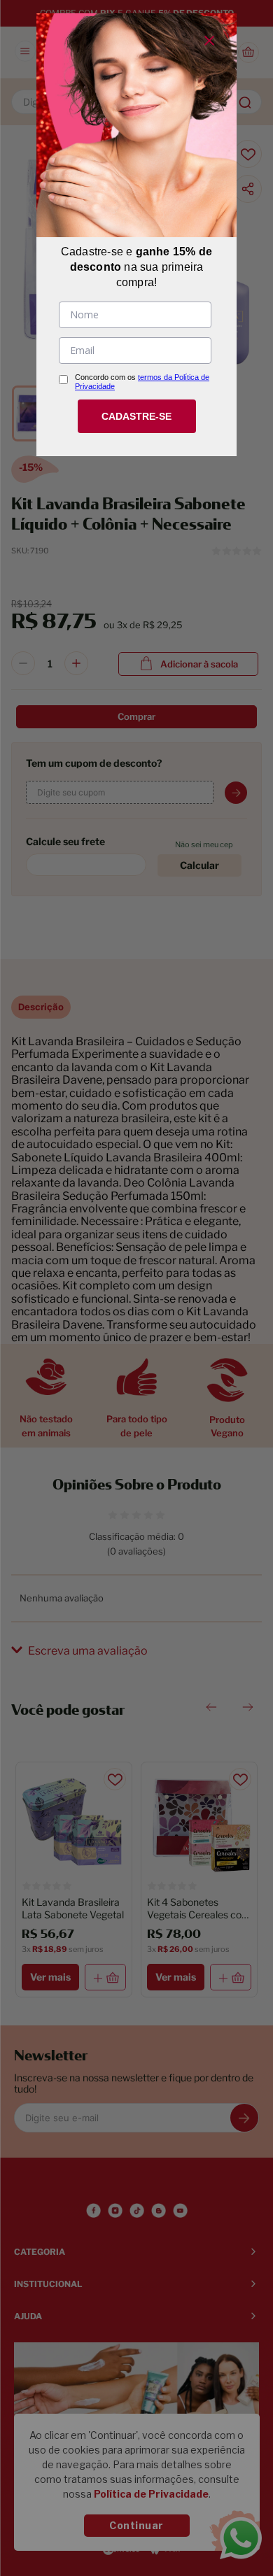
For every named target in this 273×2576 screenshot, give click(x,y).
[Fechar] (209, 41)
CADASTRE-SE (136, 416)
